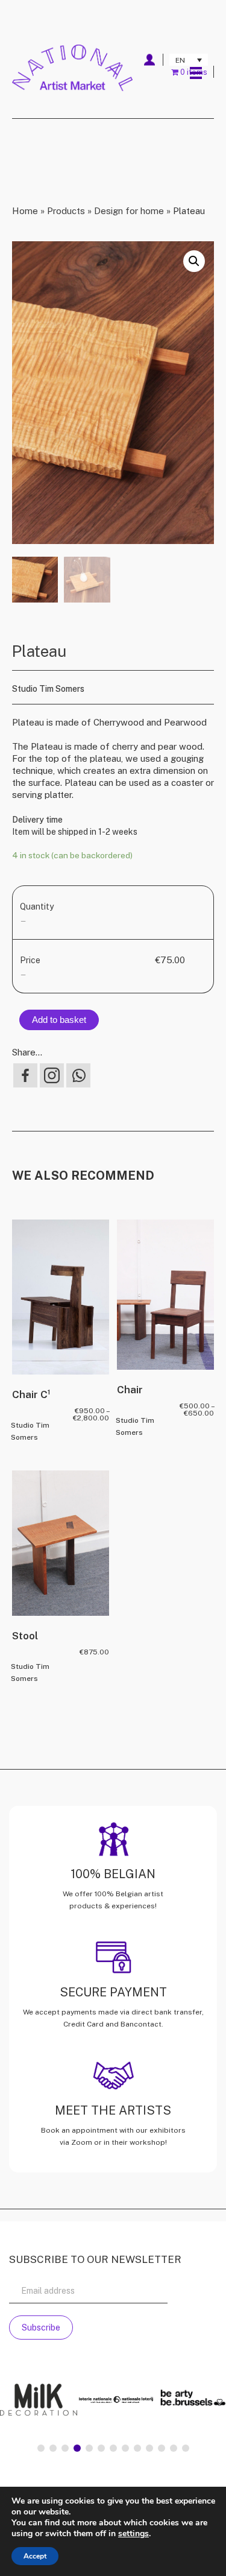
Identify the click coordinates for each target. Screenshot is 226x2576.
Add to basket (59, 1020)
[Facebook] (25, 1075)
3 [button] (65, 2448)
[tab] (41, 2448)
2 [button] (53, 2448)
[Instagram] (52, 1075)
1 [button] (41, 2448)
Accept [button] (35, 2556)
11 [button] (162, 2448)
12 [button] (174, 2448)
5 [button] (89, 2448)
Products (66, 211)
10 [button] (149, 2448)
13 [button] (186, 2448)
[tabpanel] (59, 2401)
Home (25, 211)
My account (149, 60)
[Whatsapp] (78, 1075)
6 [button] (101, 2448)
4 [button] (77, 2448)
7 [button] (113, 2448)
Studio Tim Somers (48, 689)
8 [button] (125, 2448)
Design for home (129, 211)
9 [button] (137, 2448)
